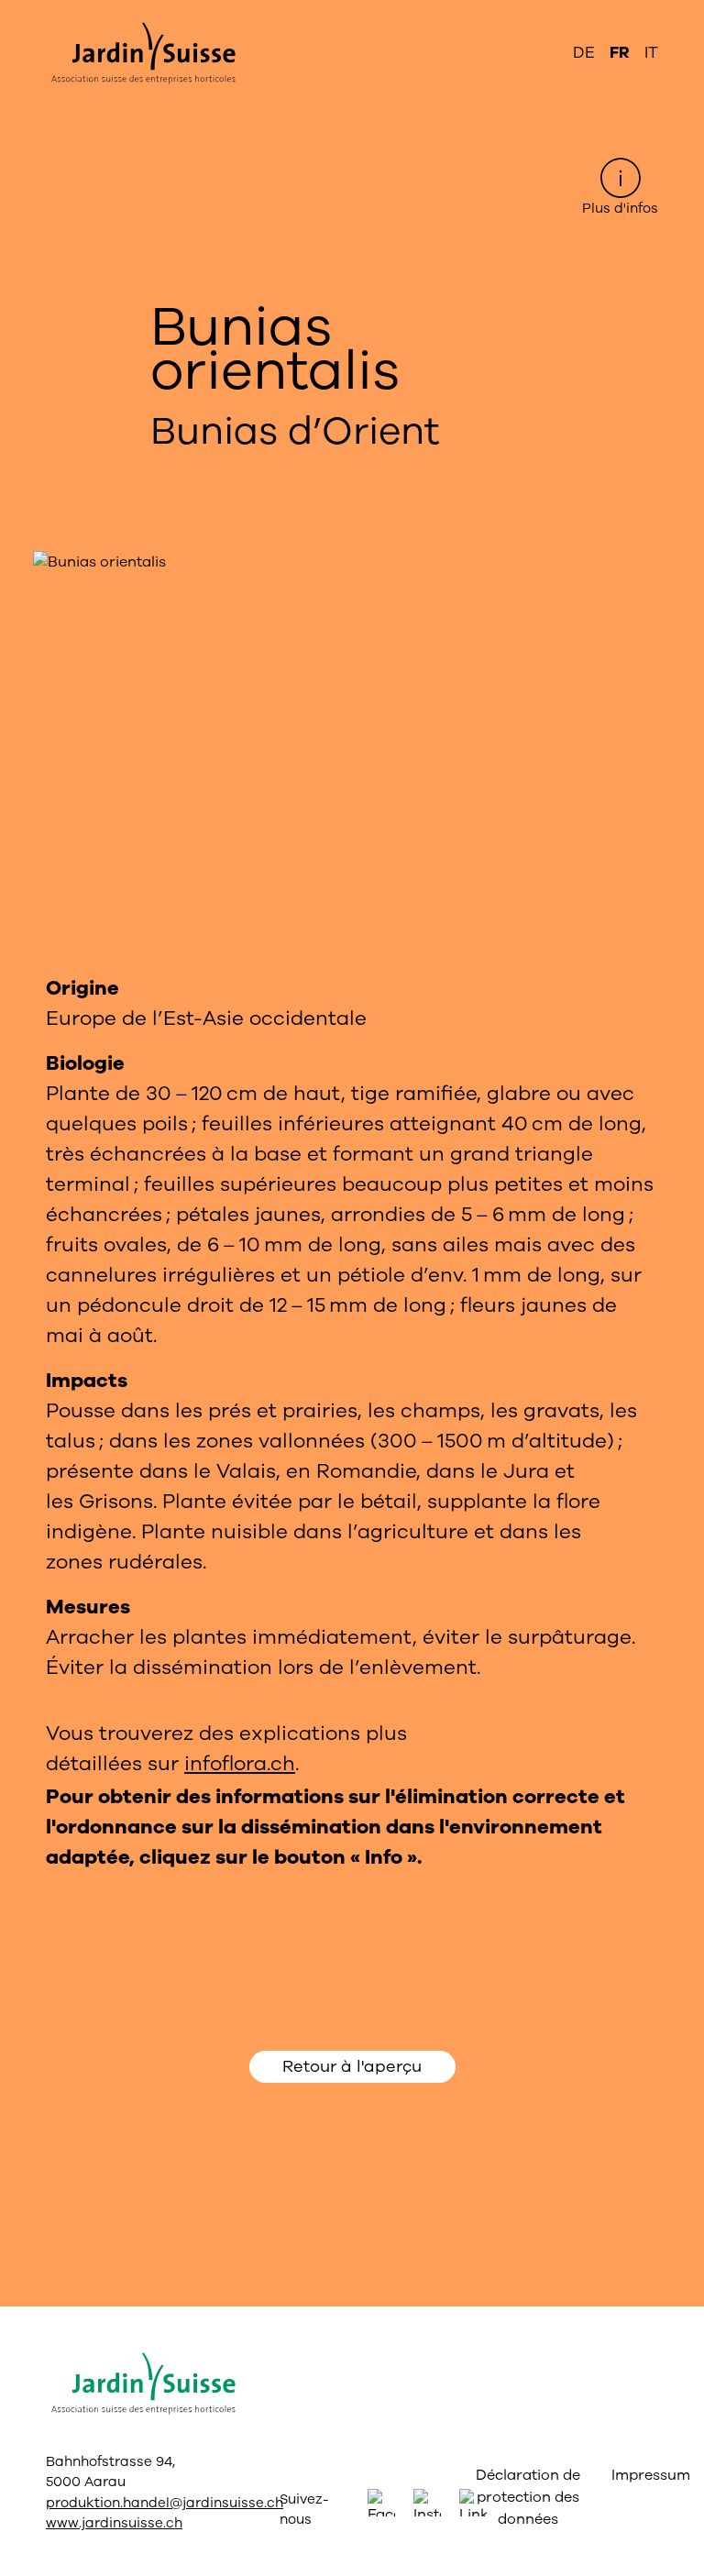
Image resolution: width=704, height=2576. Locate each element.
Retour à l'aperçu (352, 2066)
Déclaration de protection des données (528, 2497)
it (651, 53)
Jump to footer (352, 15)
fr (620, 53)
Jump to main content (352, 15)
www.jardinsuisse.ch (114, 2523)
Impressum (630, 2475)
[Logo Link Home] (141, 53)
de (584, 53)
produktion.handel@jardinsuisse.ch (165, 2503)
